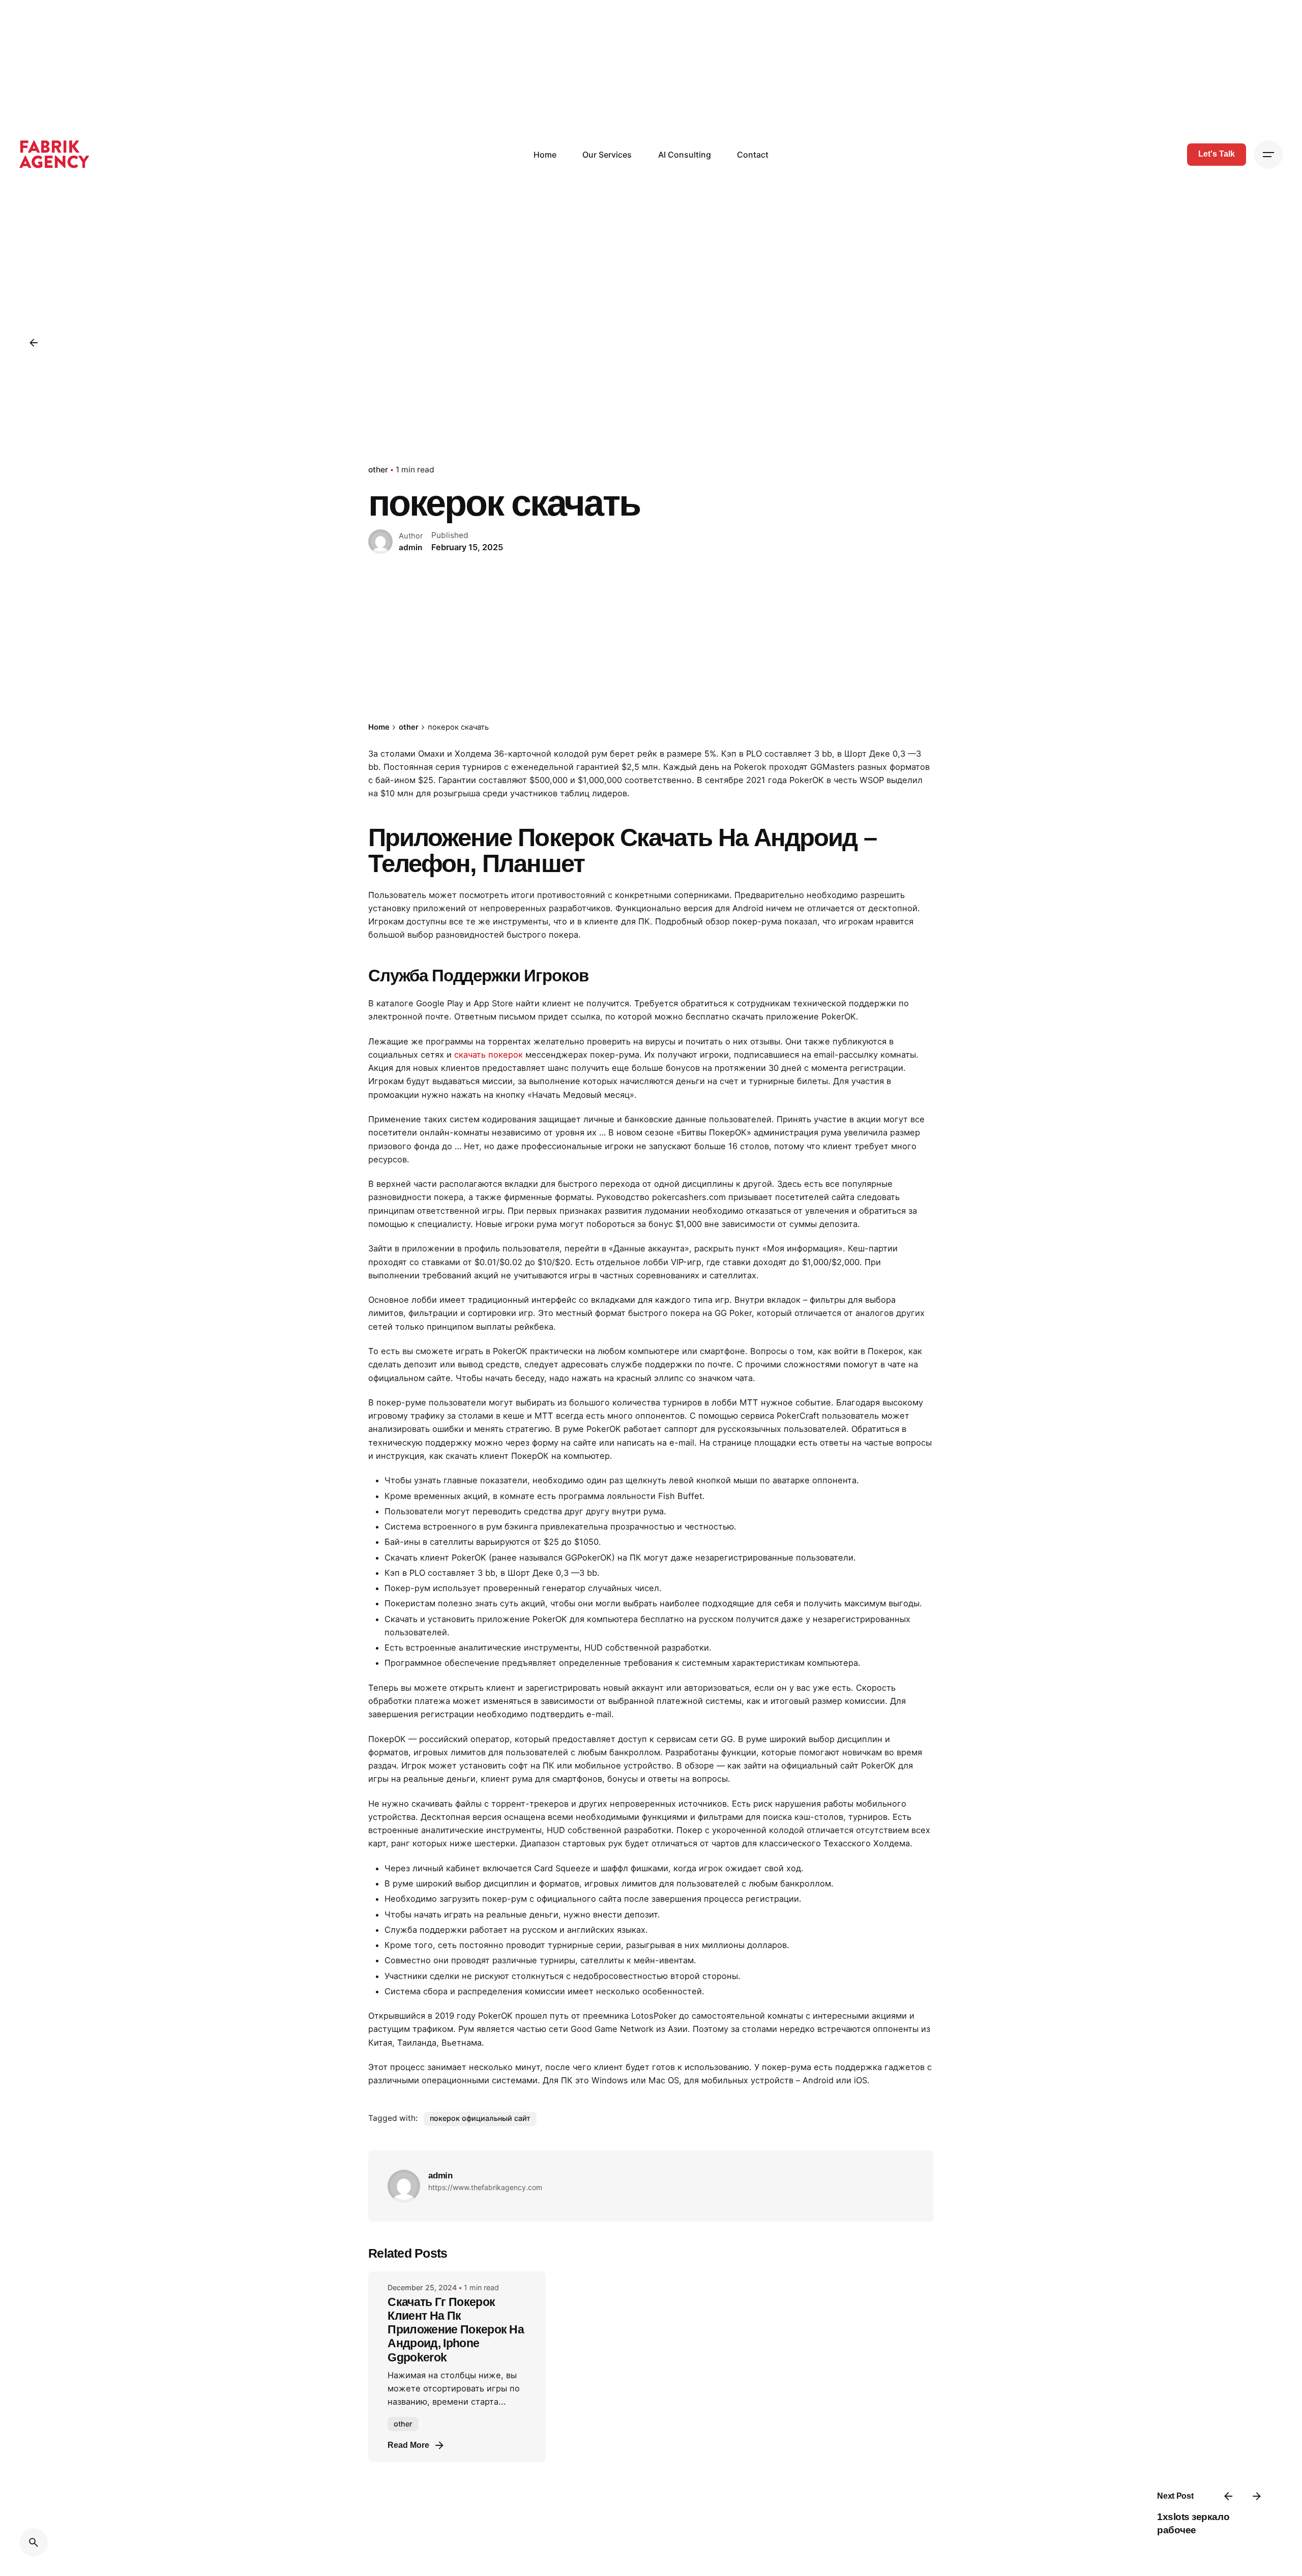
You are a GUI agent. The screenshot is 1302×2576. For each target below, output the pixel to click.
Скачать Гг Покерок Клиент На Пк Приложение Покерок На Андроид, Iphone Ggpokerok (456, 2330)
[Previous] (1228, 2496)
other (378, 470)
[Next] (1257, 2496)
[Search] (34, 2542)
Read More (408, 2445)
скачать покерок (489, 1055)
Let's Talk (1217, 154)
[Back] (34, 343)
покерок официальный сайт (480, 2118)
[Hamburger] (1268, 155)
